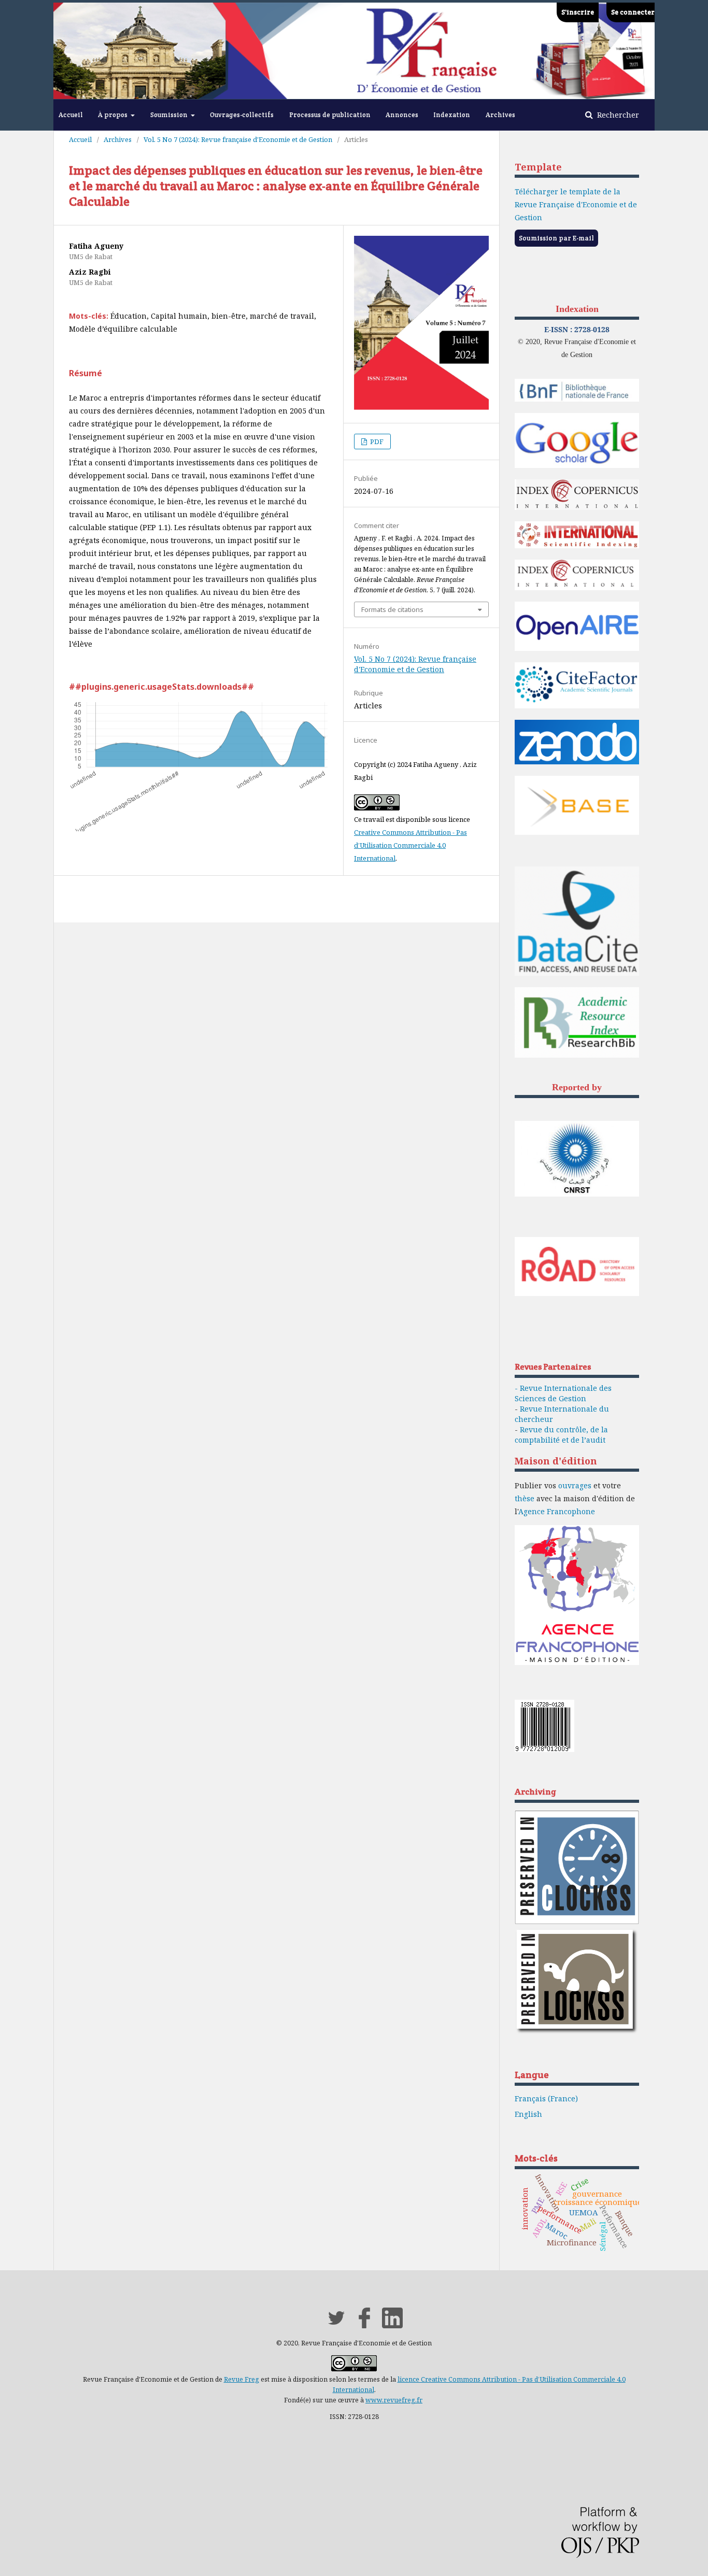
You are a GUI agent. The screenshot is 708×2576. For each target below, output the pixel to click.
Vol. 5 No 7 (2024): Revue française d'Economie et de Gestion (238, 139)
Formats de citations (392, 609)
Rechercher (617, 115)
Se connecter (633, 12)
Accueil (71, 115)
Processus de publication (330, 115)
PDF (376, 442)
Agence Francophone (557, 1511)
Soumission (170, 115)
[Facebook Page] (364, 2325)
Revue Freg (242, 2379)
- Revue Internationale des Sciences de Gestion (563, 1393)
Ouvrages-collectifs (242, 115)
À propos (114, 115)
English (528, 2114)
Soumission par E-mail (556, 238)
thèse (525, 1498)
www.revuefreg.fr (394, 2400)
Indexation (452, 115)
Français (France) (546, 2098)
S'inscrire (578, 12)
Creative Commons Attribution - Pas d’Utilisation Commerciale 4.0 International (410, 845)
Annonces (402, 115)
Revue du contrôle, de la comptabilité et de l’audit (561, 1435)
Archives (500, 115)
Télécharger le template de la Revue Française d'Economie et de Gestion (576, 204)
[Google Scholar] (577, 466)
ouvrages (575, 1485)
